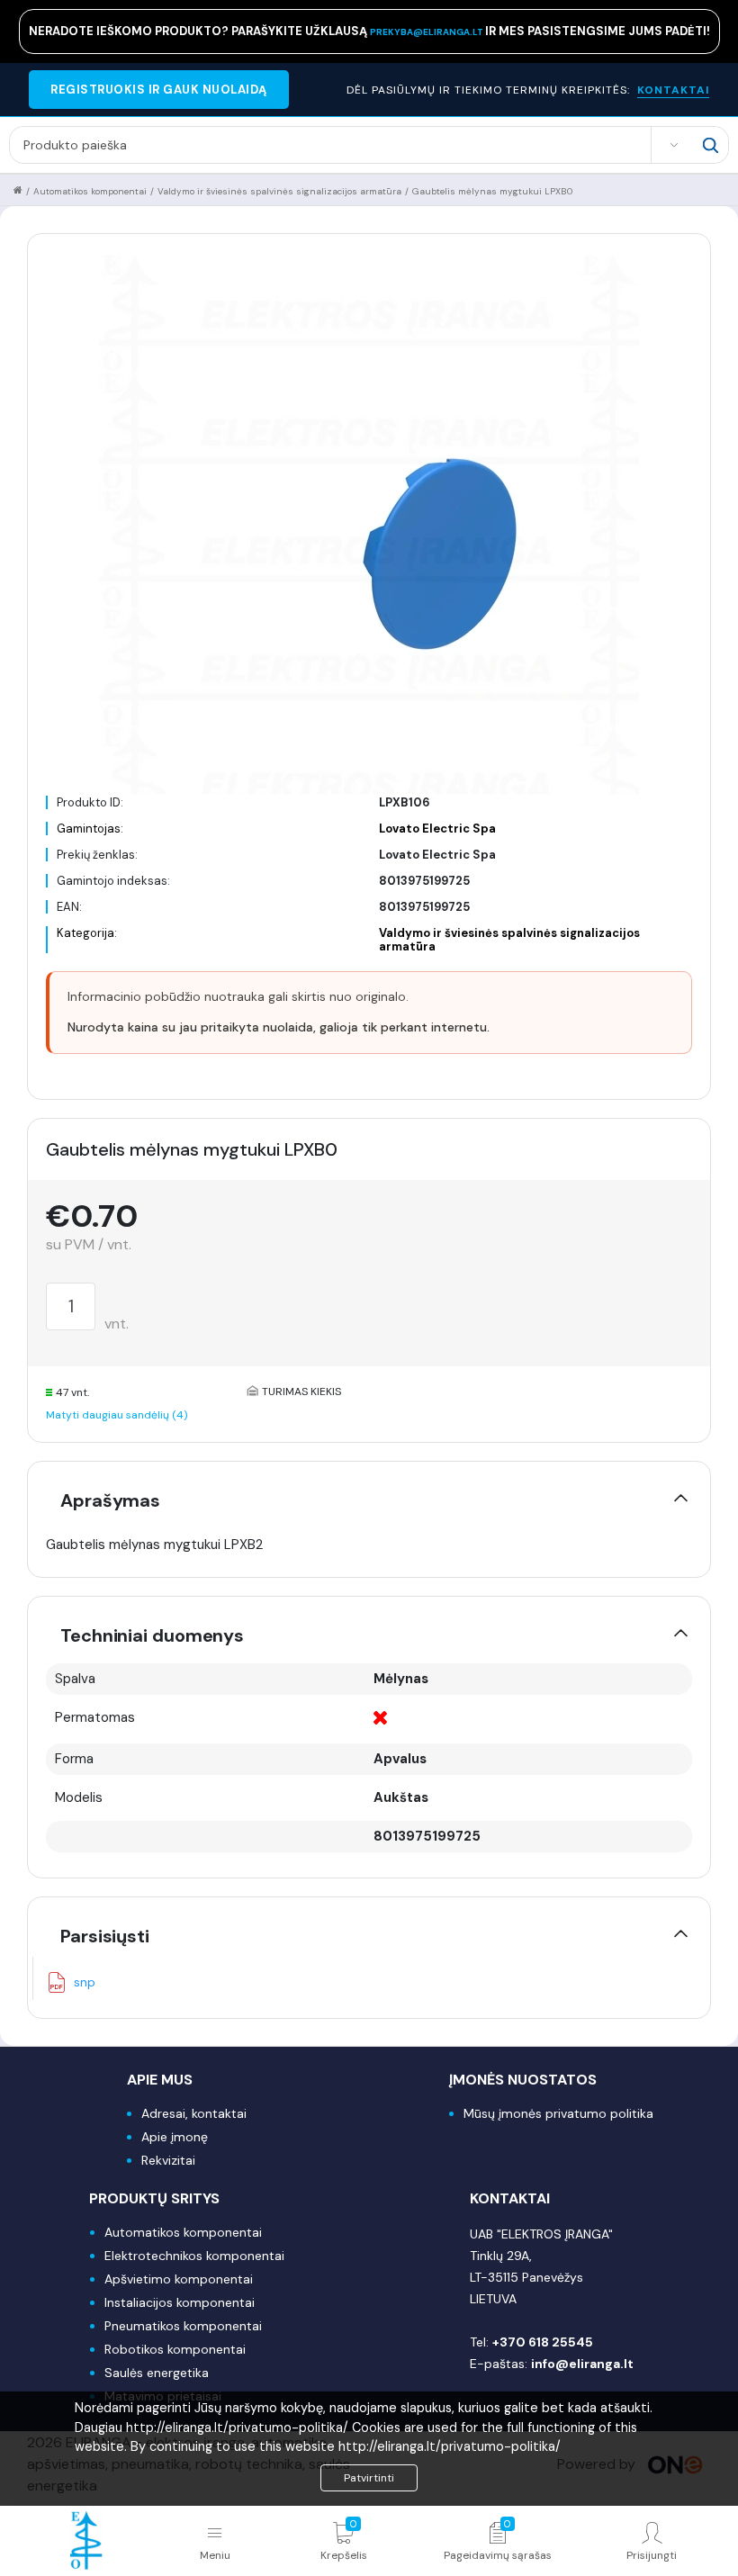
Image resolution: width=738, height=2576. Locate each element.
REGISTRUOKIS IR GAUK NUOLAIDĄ (159, 90)
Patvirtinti (369, 2478)
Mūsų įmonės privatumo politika (558, 2113)
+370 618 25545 (543, 2342)
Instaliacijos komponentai (180, 2302)
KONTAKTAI (673, 90)
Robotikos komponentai (175, 2349)
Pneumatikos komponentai (183, 2326)
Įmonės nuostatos (523, 2080)
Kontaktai (510, 2198)
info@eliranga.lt (582, 2364)
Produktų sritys (154, 2198)
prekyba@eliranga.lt (427, 32)
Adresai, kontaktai (194, 2113)
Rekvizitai (168, 2160)
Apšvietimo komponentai (179, 2279)
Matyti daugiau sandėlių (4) (117, 1415)
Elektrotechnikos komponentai (194, 2256)
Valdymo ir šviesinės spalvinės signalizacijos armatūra (279, 191)
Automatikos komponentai (90, 191)
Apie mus (160, 2080)
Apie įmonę (175, 2137)
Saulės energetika (157, 2373)
